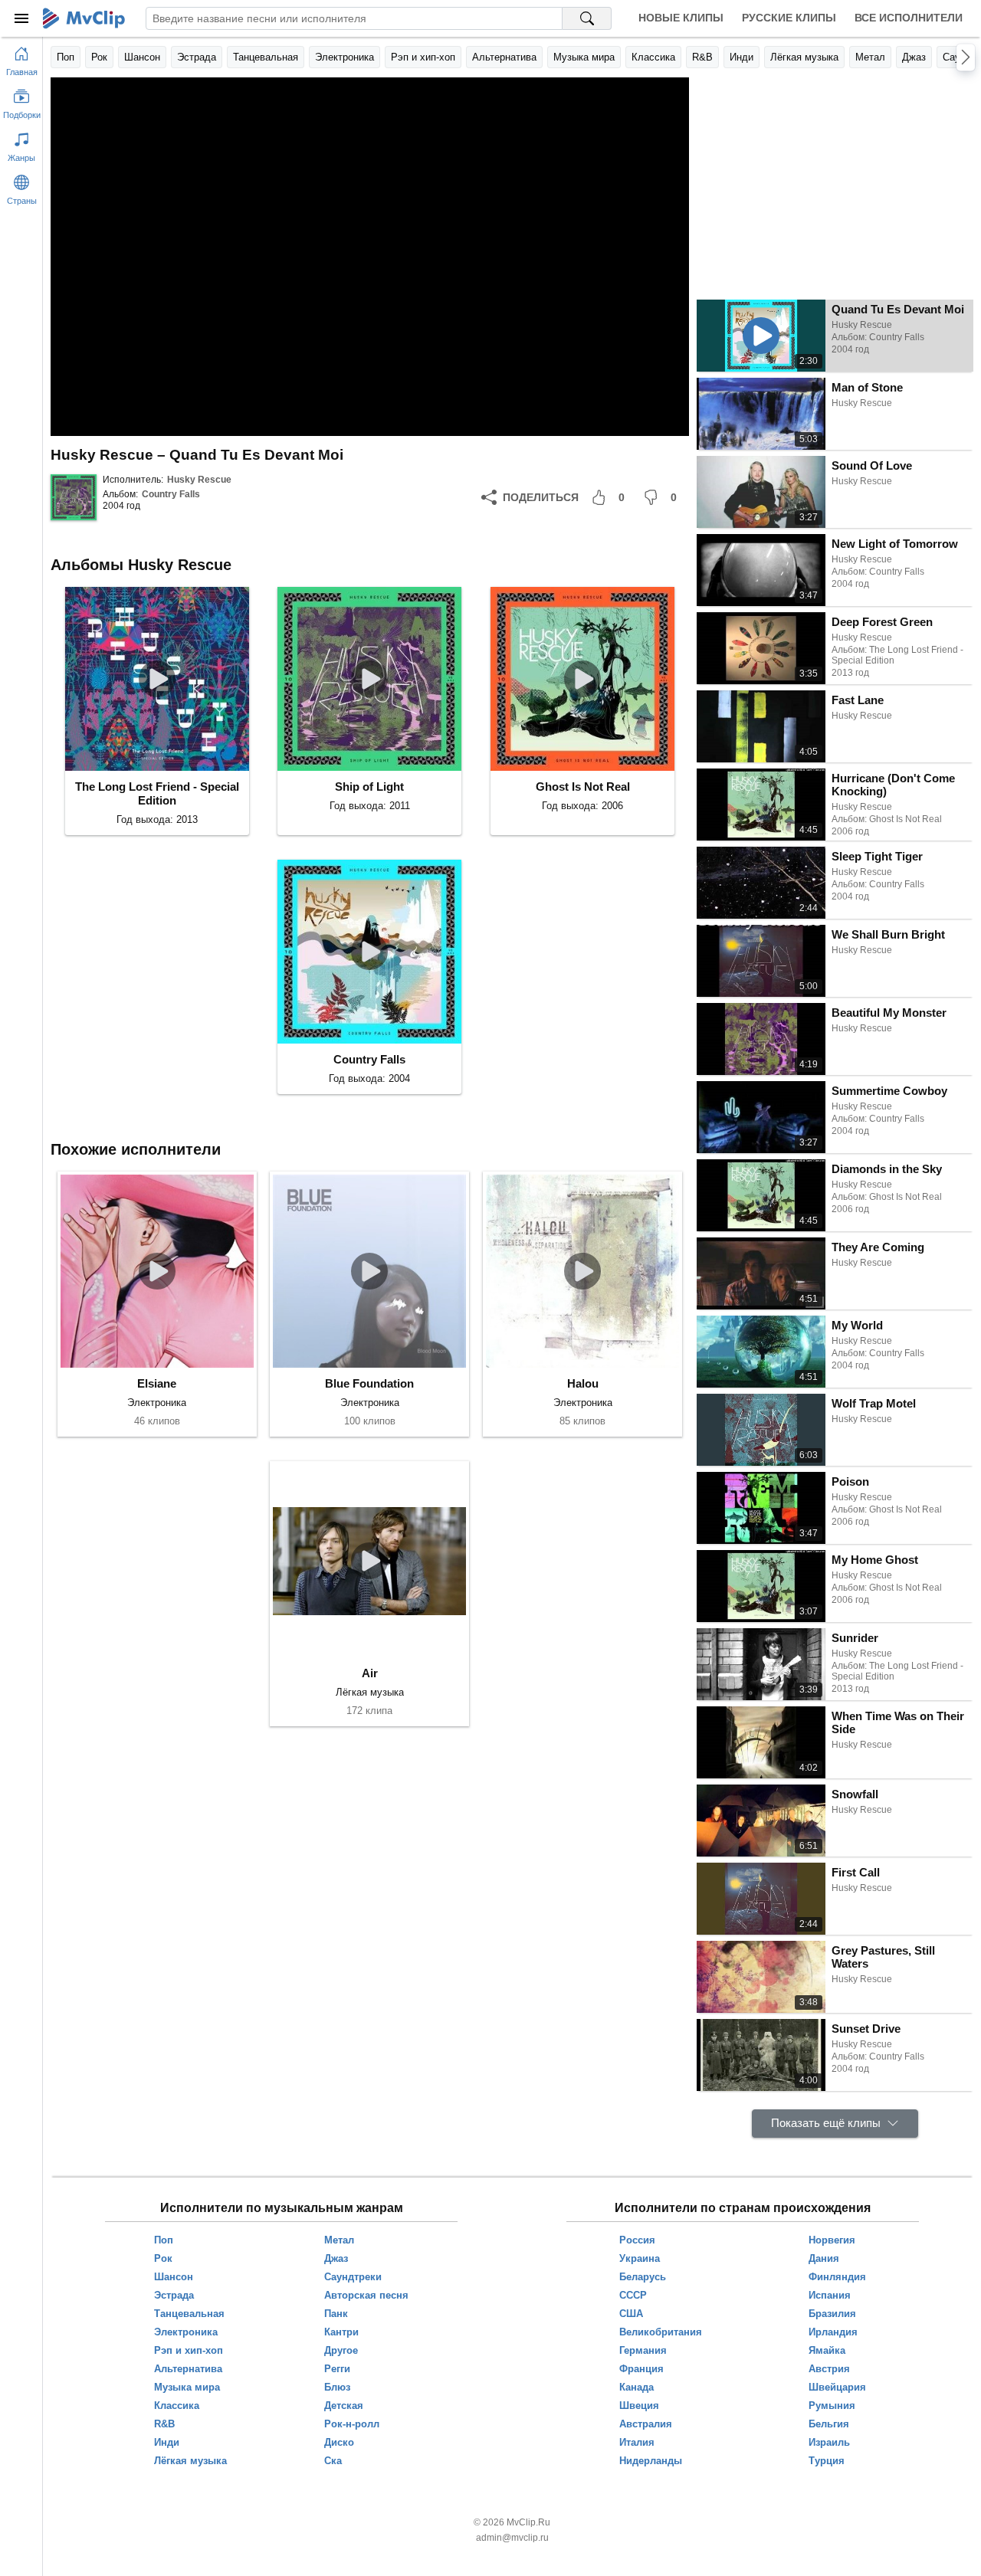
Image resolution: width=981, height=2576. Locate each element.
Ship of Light (369, 787)
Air (370, 1673)
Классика (653, 57)
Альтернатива (504, 57)
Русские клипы (789, 18)
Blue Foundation (369, 1383)
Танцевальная (266, 57)
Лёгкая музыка (804, 57)
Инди (741, 57)
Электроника (344, 57)
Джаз (914, 57)
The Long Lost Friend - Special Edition (157, 793)
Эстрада (197, 57)
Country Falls (171, 494)
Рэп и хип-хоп (423, 57)
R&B (702, 57)
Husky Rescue (199, 480)
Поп (66, 57)
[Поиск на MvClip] (587, 18)
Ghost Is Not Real (583, 787)
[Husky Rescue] (74, 497)
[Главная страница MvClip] (84, 18)
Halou (583, 1383)
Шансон (142, 57)
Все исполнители (909, 18)
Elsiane (157, 1383)
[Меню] (21, 18)
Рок (99, 57)
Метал (870, 57)
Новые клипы (681, 18)
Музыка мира (584, 57)
